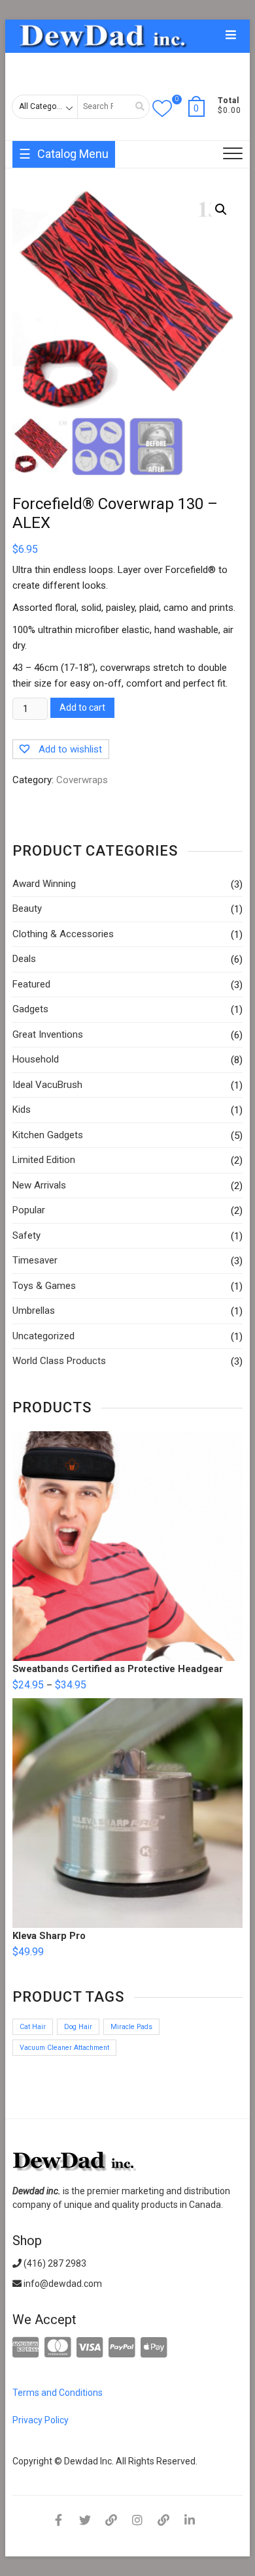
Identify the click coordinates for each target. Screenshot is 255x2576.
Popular (29, 1210)
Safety (26, 1235)
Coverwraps (82, 780)
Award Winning (44, 884)
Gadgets (30, 1009)
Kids (22, 1110)
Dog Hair (78, 2027)
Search (135, 107)
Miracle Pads (131, 2027)
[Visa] (90, 2348)
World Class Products (59, 1361)
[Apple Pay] (154, 2348)
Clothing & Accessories (63, 934)
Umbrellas (34, 1311)
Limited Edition (44, 1160)
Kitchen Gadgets (48, 1135)
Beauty (27, 908)
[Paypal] (122, 2348)
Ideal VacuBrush (47, 1085)
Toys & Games (44, 1286)
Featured (31, 984)
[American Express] (26, 2348)
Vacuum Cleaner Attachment (64, 2048)
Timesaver (35, 1260)
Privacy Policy (41, 2420)
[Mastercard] (58, 2348)
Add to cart (82, 707)
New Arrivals (39, 1185)
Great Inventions (48, 1034)
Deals (24, 959)
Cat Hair (33, 2027)
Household (36, 1059)
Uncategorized (43, 1336)
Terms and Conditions (58, 2393)
